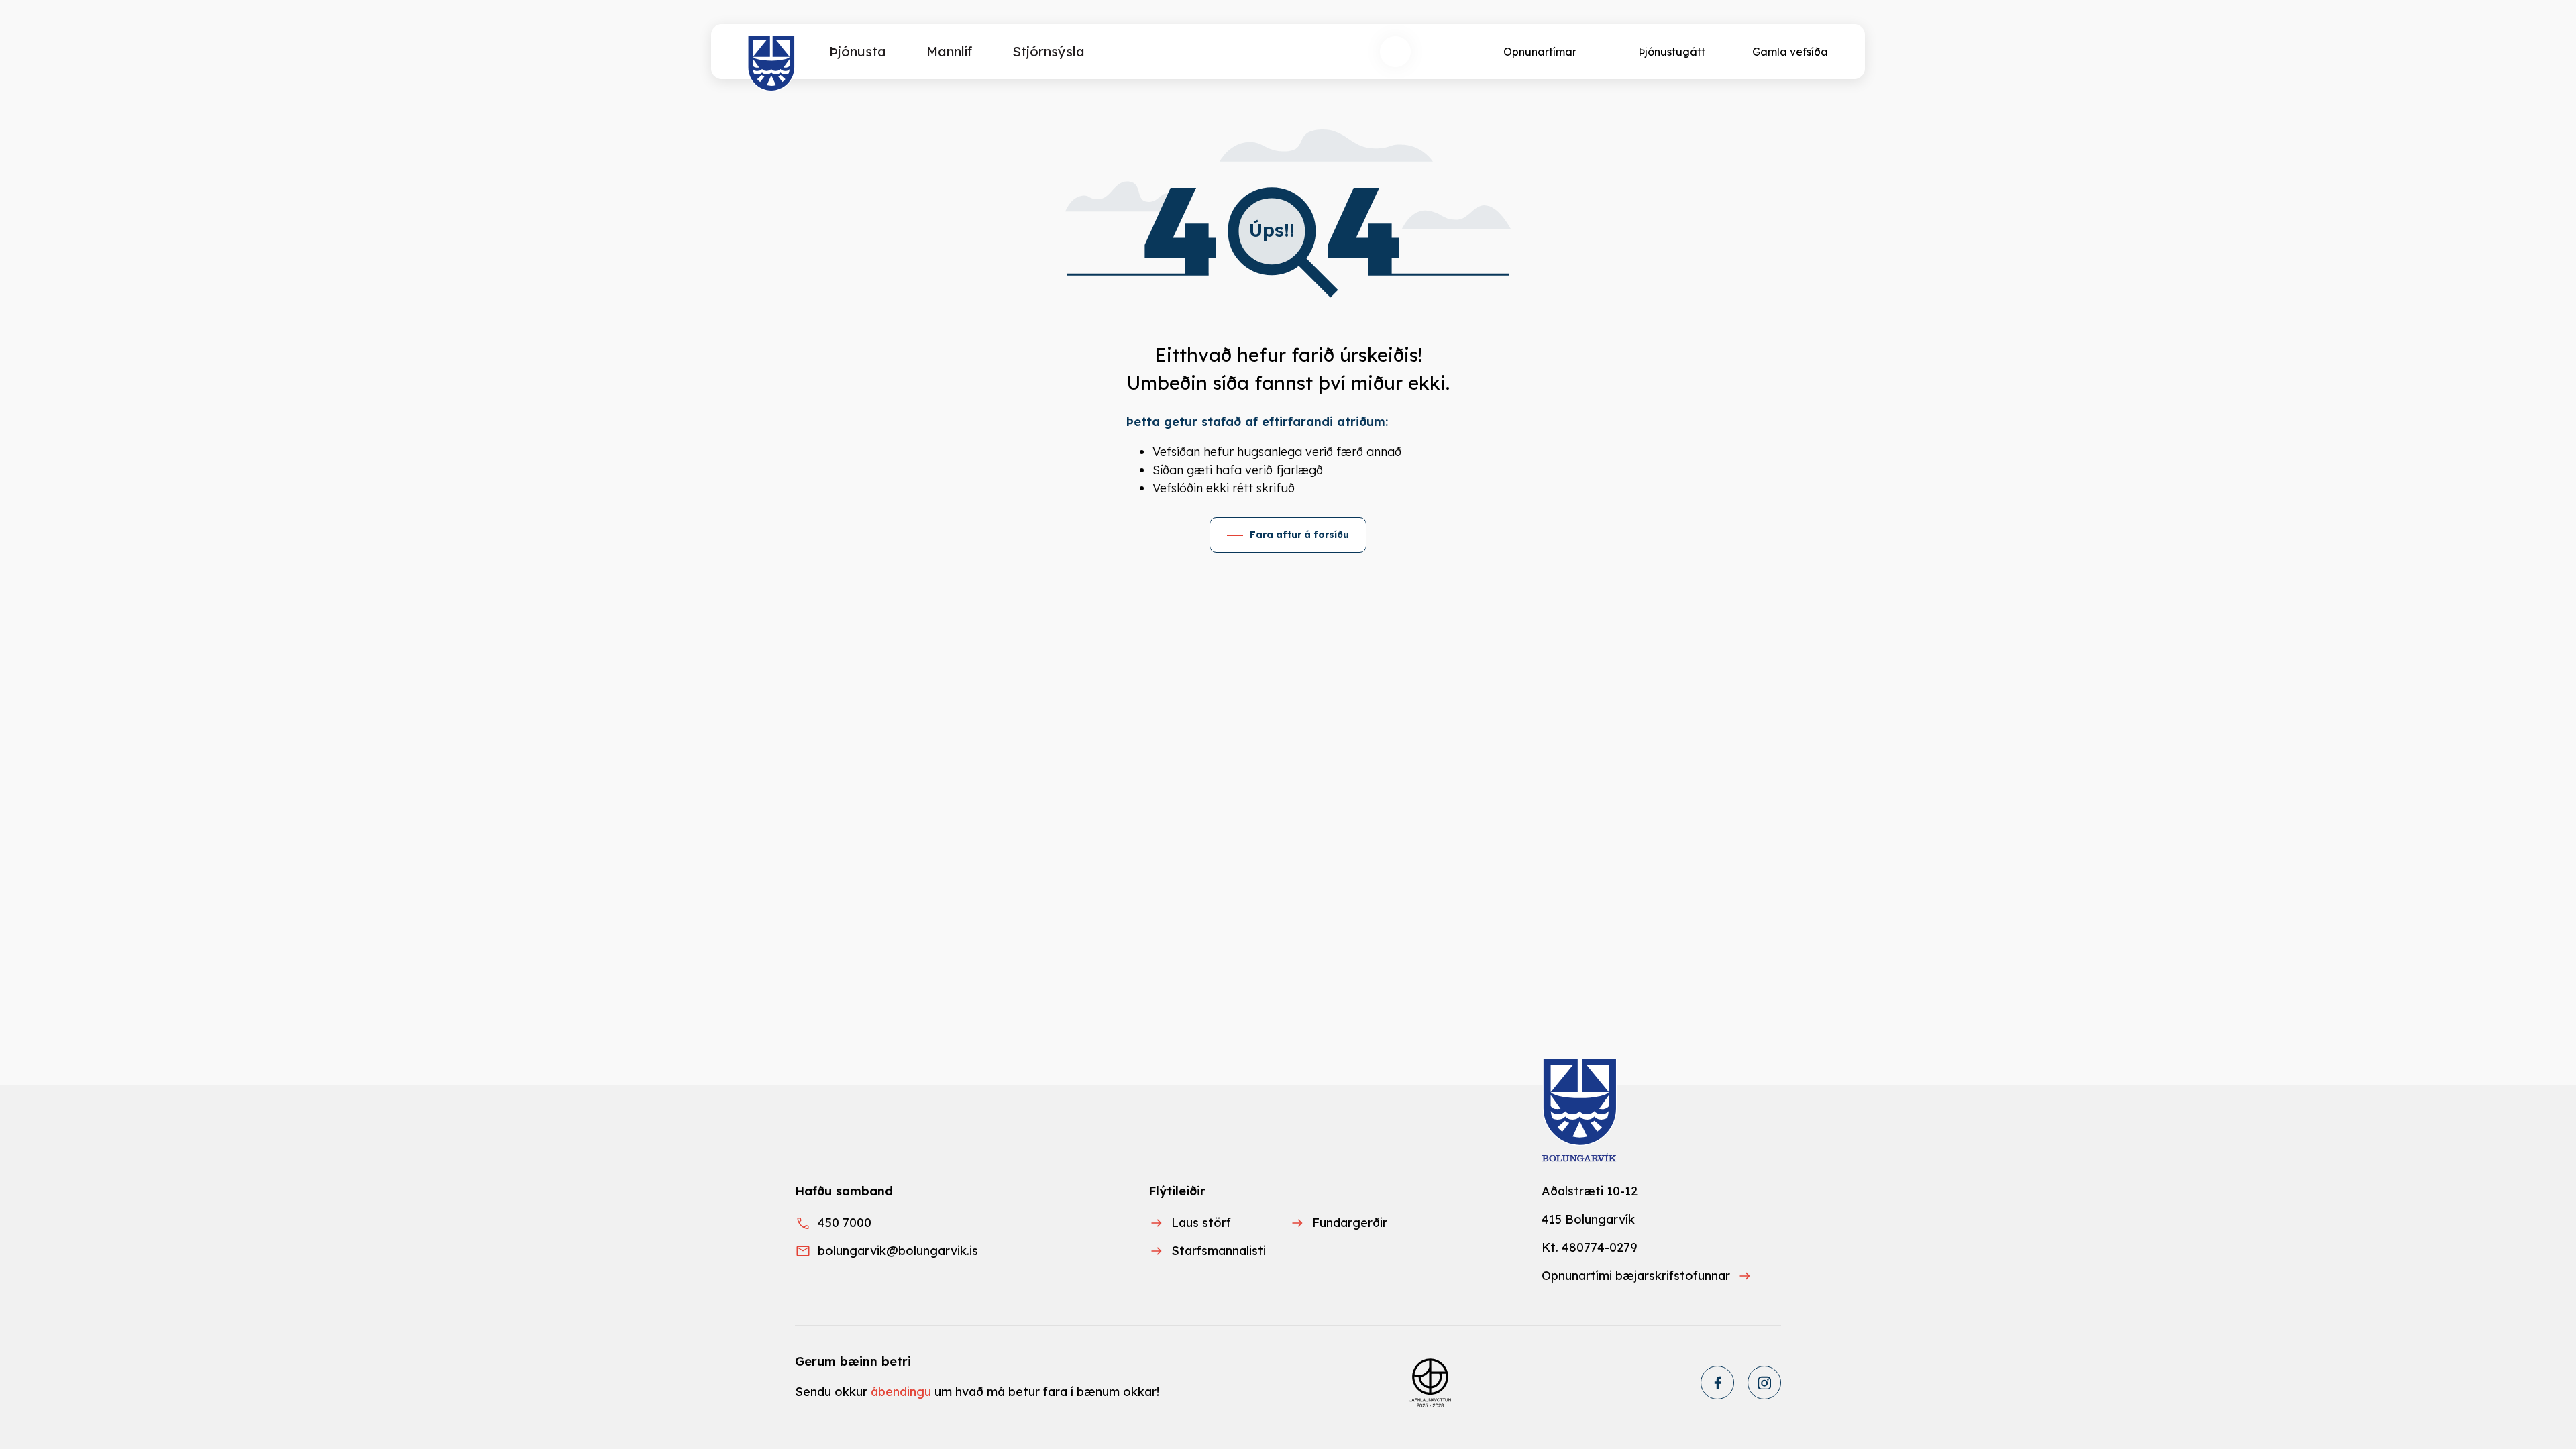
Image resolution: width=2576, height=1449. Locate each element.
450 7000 (845, 1223)
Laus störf (1201, 1223)
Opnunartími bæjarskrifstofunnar (1636, 1276)
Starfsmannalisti (1219, 1251)
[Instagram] (1764, 1383)
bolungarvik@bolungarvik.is (898, 1251)
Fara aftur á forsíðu (1299, 535)
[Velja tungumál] (1445, 52)
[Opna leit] (1395, 52)
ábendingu (901, 1392)
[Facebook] (1717, 1383)
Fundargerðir (1350, 1223)
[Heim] (772, 64)
